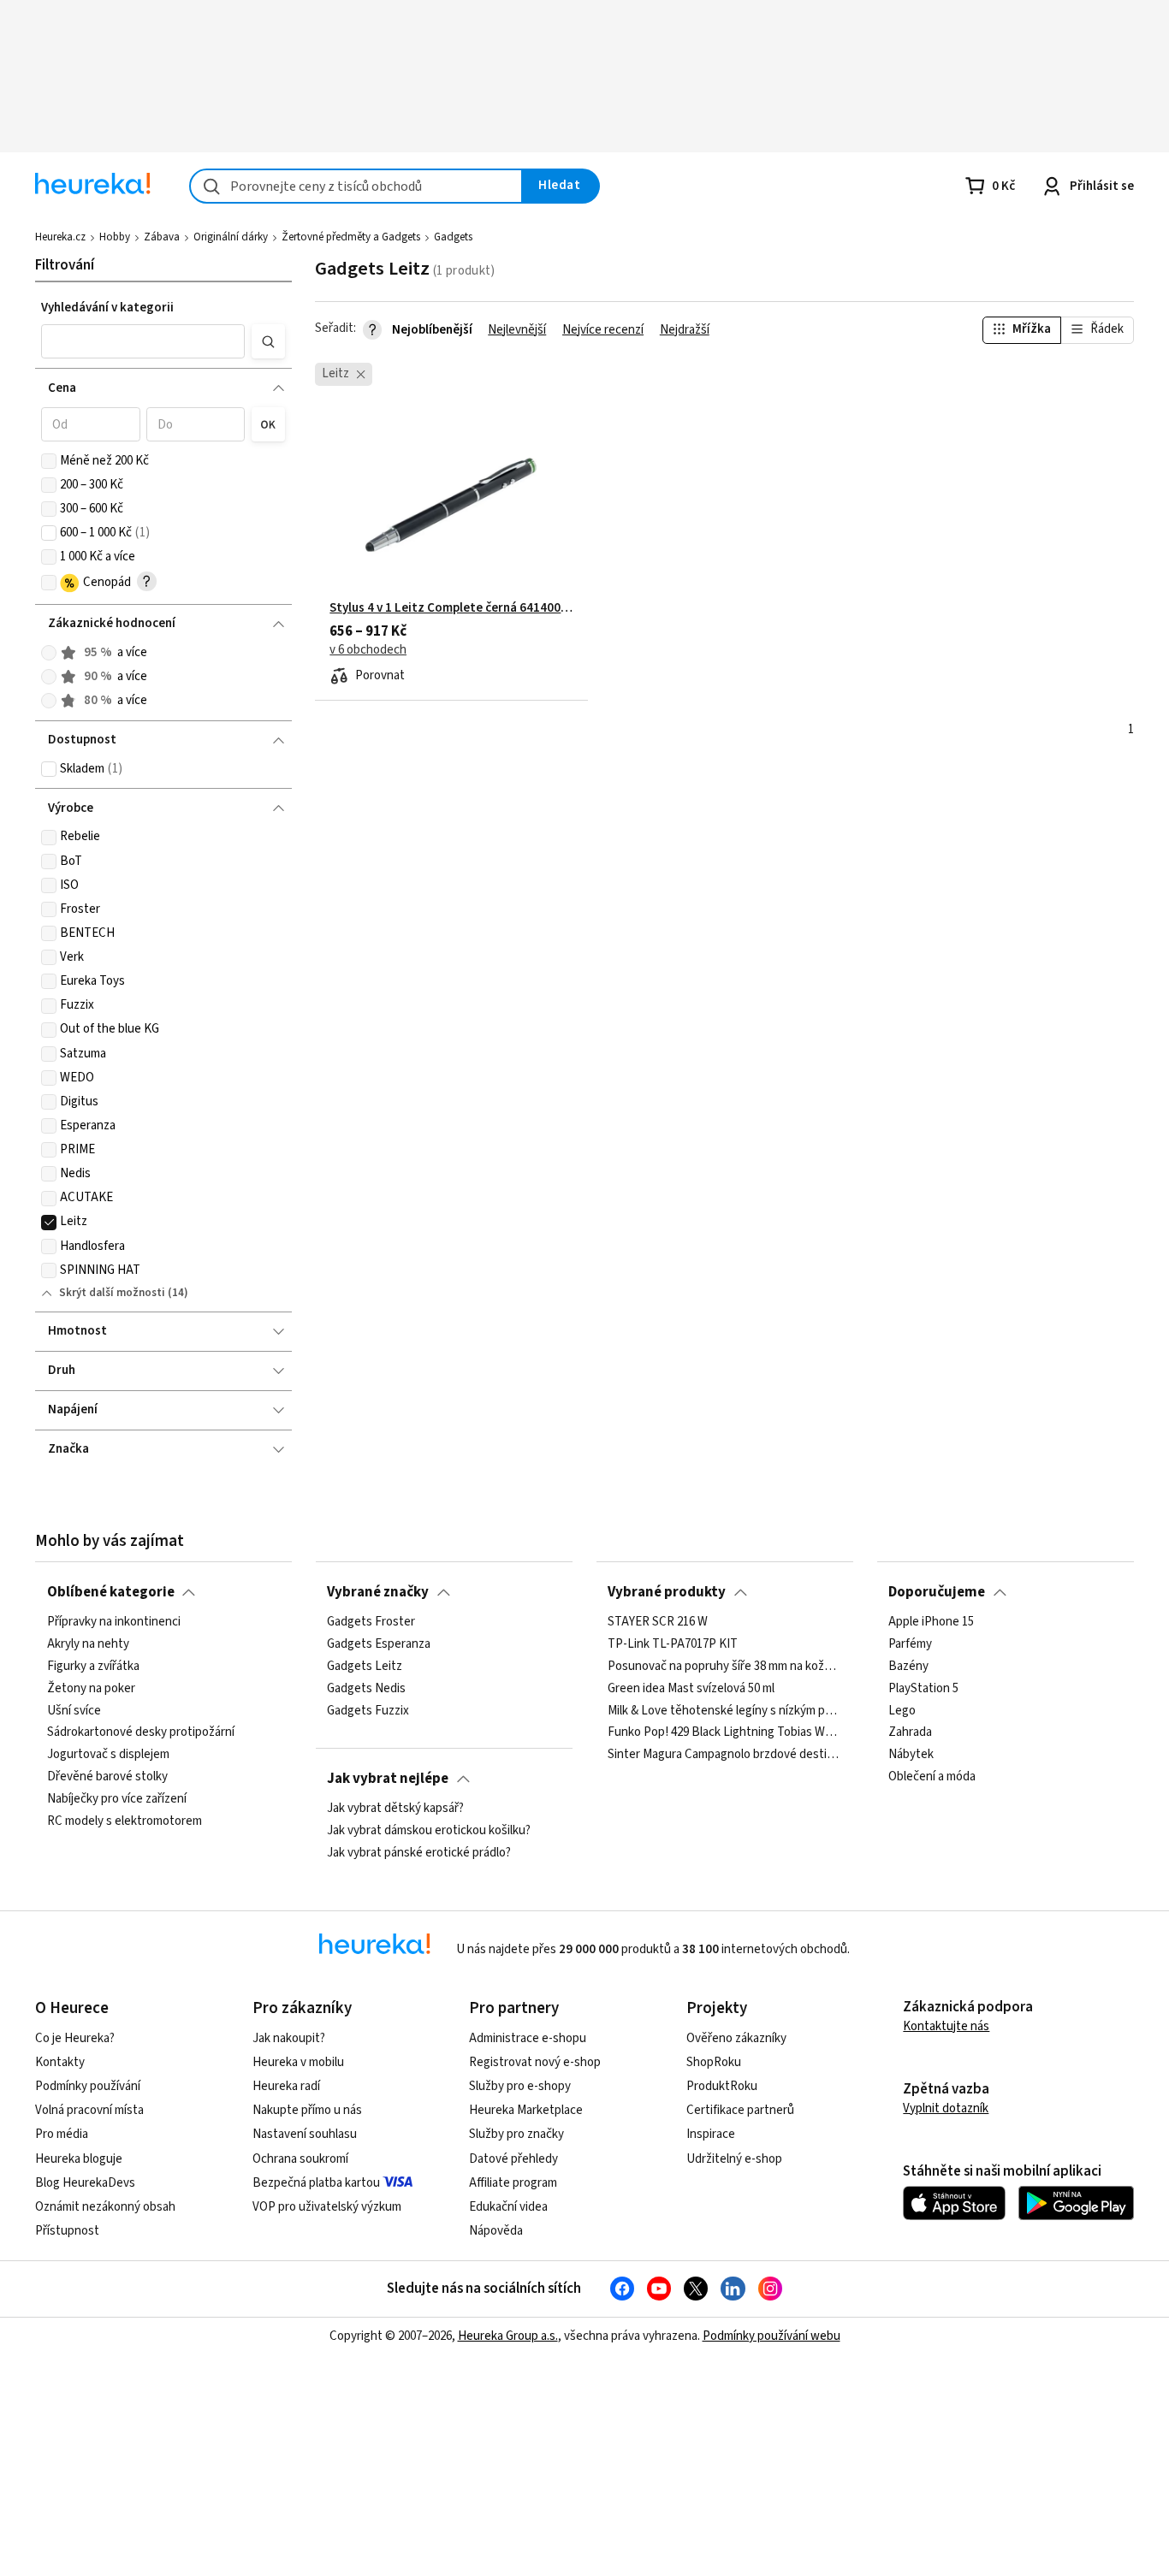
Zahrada (910, 1732)
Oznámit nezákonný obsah (105, 2207)
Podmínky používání (88, 2086)
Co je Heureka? (75, 2038)
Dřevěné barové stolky (107, 1777)
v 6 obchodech (368, 650)
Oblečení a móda (932, 1777)
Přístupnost (67, 2231)
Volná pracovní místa (89, 2110)
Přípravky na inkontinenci (114, 1622)
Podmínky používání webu (771, 2336)
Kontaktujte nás (946, 2026)
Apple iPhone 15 (931, 1622)
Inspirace (711, 2134)
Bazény (908, 1667)
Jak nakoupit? (289, 2038)
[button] (143, 341)
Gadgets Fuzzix (368, 1711)
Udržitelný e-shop (734, 2159)
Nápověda (496, 2231)
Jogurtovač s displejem (108, 1755)
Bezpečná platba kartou (316, 2183)
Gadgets (453, 237)
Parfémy (910, 1644)
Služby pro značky (516, 2134)
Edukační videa (508, 2207)
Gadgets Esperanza (379, 1644)
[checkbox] (49, 461)
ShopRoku (714, 2062)
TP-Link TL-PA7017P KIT (673, 1644)
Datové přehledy (513, 2159)
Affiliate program (513, 2183)
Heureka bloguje (79, 2159)
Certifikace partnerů (740, 2110)
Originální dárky (231, 237)
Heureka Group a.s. (508, 2336)
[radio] (49, 653)
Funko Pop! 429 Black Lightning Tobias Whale (724, 1732)
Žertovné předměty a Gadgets (351, 237)
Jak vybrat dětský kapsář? (395, 1809)
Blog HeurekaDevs (85, 2183)
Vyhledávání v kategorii (107, 308)
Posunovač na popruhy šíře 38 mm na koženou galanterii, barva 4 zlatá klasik (724, 1667)
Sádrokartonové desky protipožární (141, 1732)
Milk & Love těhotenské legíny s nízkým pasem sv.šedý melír (724, 1711)
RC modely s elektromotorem (125, 1821)
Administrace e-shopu (528, 2038)
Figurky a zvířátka (93, 1667)
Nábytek (911, 1755)
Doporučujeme (937, 1592)
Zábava (162, 237)
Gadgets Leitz (365, 1667)
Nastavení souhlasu (305, 2134)
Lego (902, 1711)
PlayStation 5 (923, 1689)
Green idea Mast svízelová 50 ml (691, 1689)
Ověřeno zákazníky (736, 2038)
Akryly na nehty (88, 1644)
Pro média (62, 2134)
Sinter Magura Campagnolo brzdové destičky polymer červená (724, 1755)
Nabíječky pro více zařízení (117, 1799)
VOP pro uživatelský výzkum (327, 2207)
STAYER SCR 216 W (658, 1622)
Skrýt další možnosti (112, 1293)
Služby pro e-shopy (520, 2086)
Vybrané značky (378, 1592)
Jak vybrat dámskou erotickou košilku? (429, 1831)
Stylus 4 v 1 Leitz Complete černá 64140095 (451, 608)
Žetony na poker (91, 1689)
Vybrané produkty (667, 1592)
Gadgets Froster (371, 1622)
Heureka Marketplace (526, 2110)
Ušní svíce (74, 1711)
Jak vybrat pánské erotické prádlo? (419, 1853)
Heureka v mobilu (298, 2062)
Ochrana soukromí (300, 2159)
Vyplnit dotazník (946, 2108)
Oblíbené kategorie (111, 1592)
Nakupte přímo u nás (307, 2110)
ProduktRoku (722, 2086)
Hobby (115, 237)
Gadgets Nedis (366, 1689)
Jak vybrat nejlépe (388, 1779)
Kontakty (60, 2062)
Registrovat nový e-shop (535, 2062)
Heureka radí (286, 2086)
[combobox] (356, 186)
